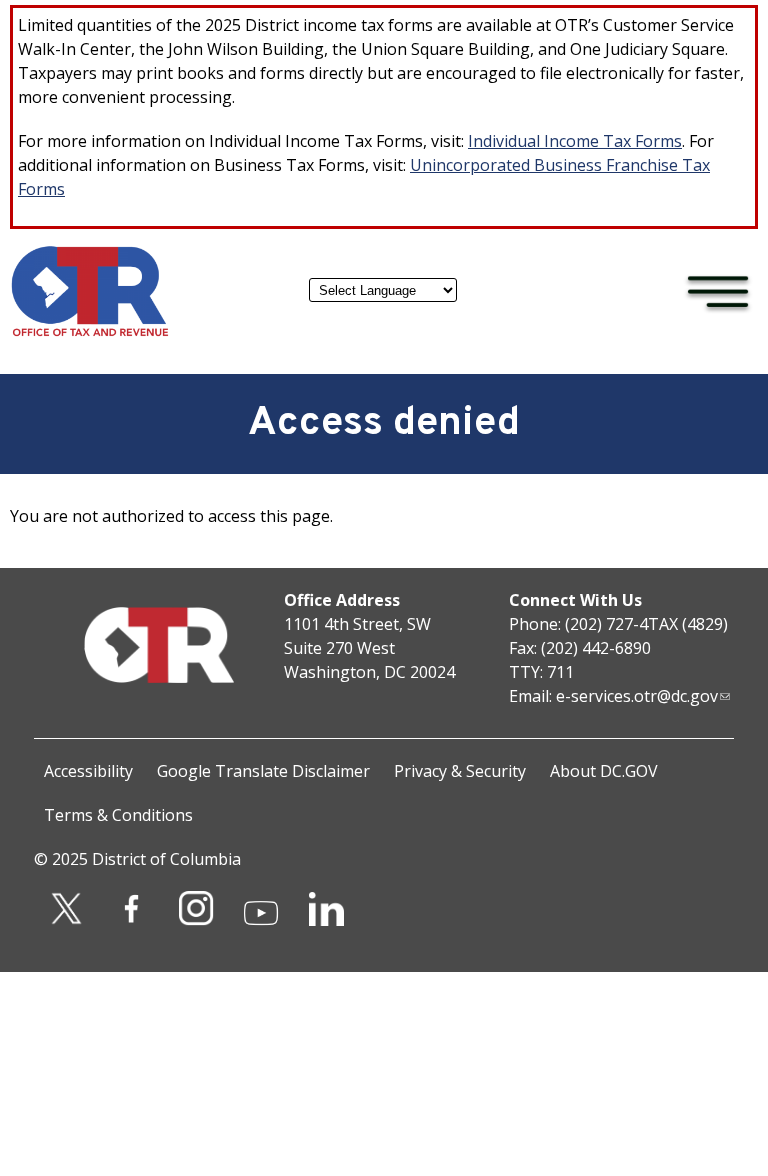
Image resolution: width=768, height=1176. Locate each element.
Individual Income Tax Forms (575, 141)
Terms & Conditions (118, 815)
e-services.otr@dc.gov (637, 696)
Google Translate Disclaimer (263, 771)
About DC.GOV (604, 771)
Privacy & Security (460, 771)
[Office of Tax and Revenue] (90, 332)
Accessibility (88, 771)
